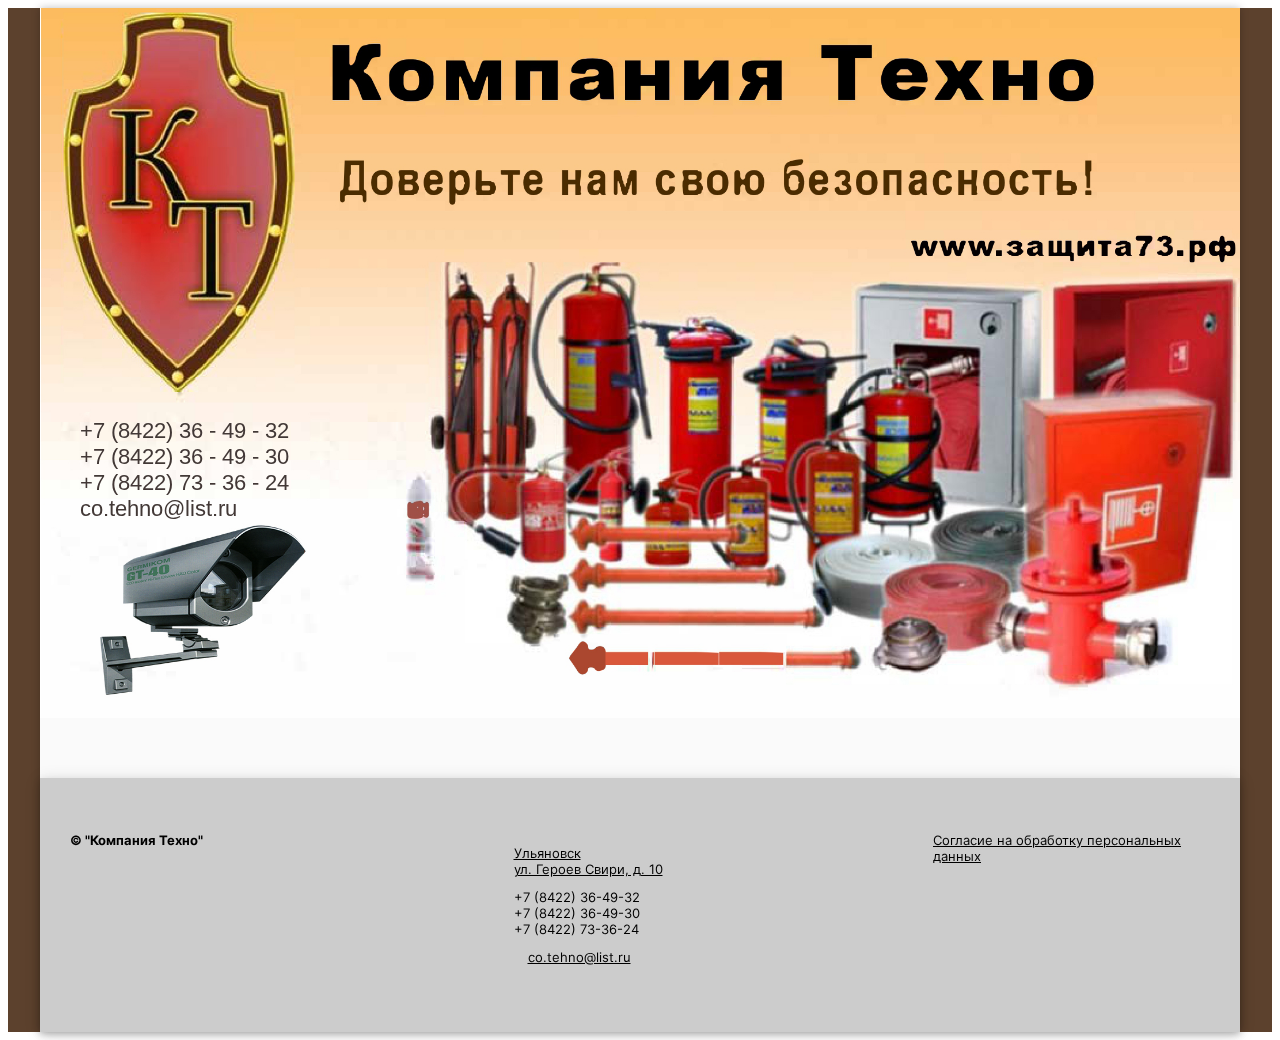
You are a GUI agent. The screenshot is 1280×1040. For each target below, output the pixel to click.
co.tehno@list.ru (158, 508)
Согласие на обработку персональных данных (1057, 848)
